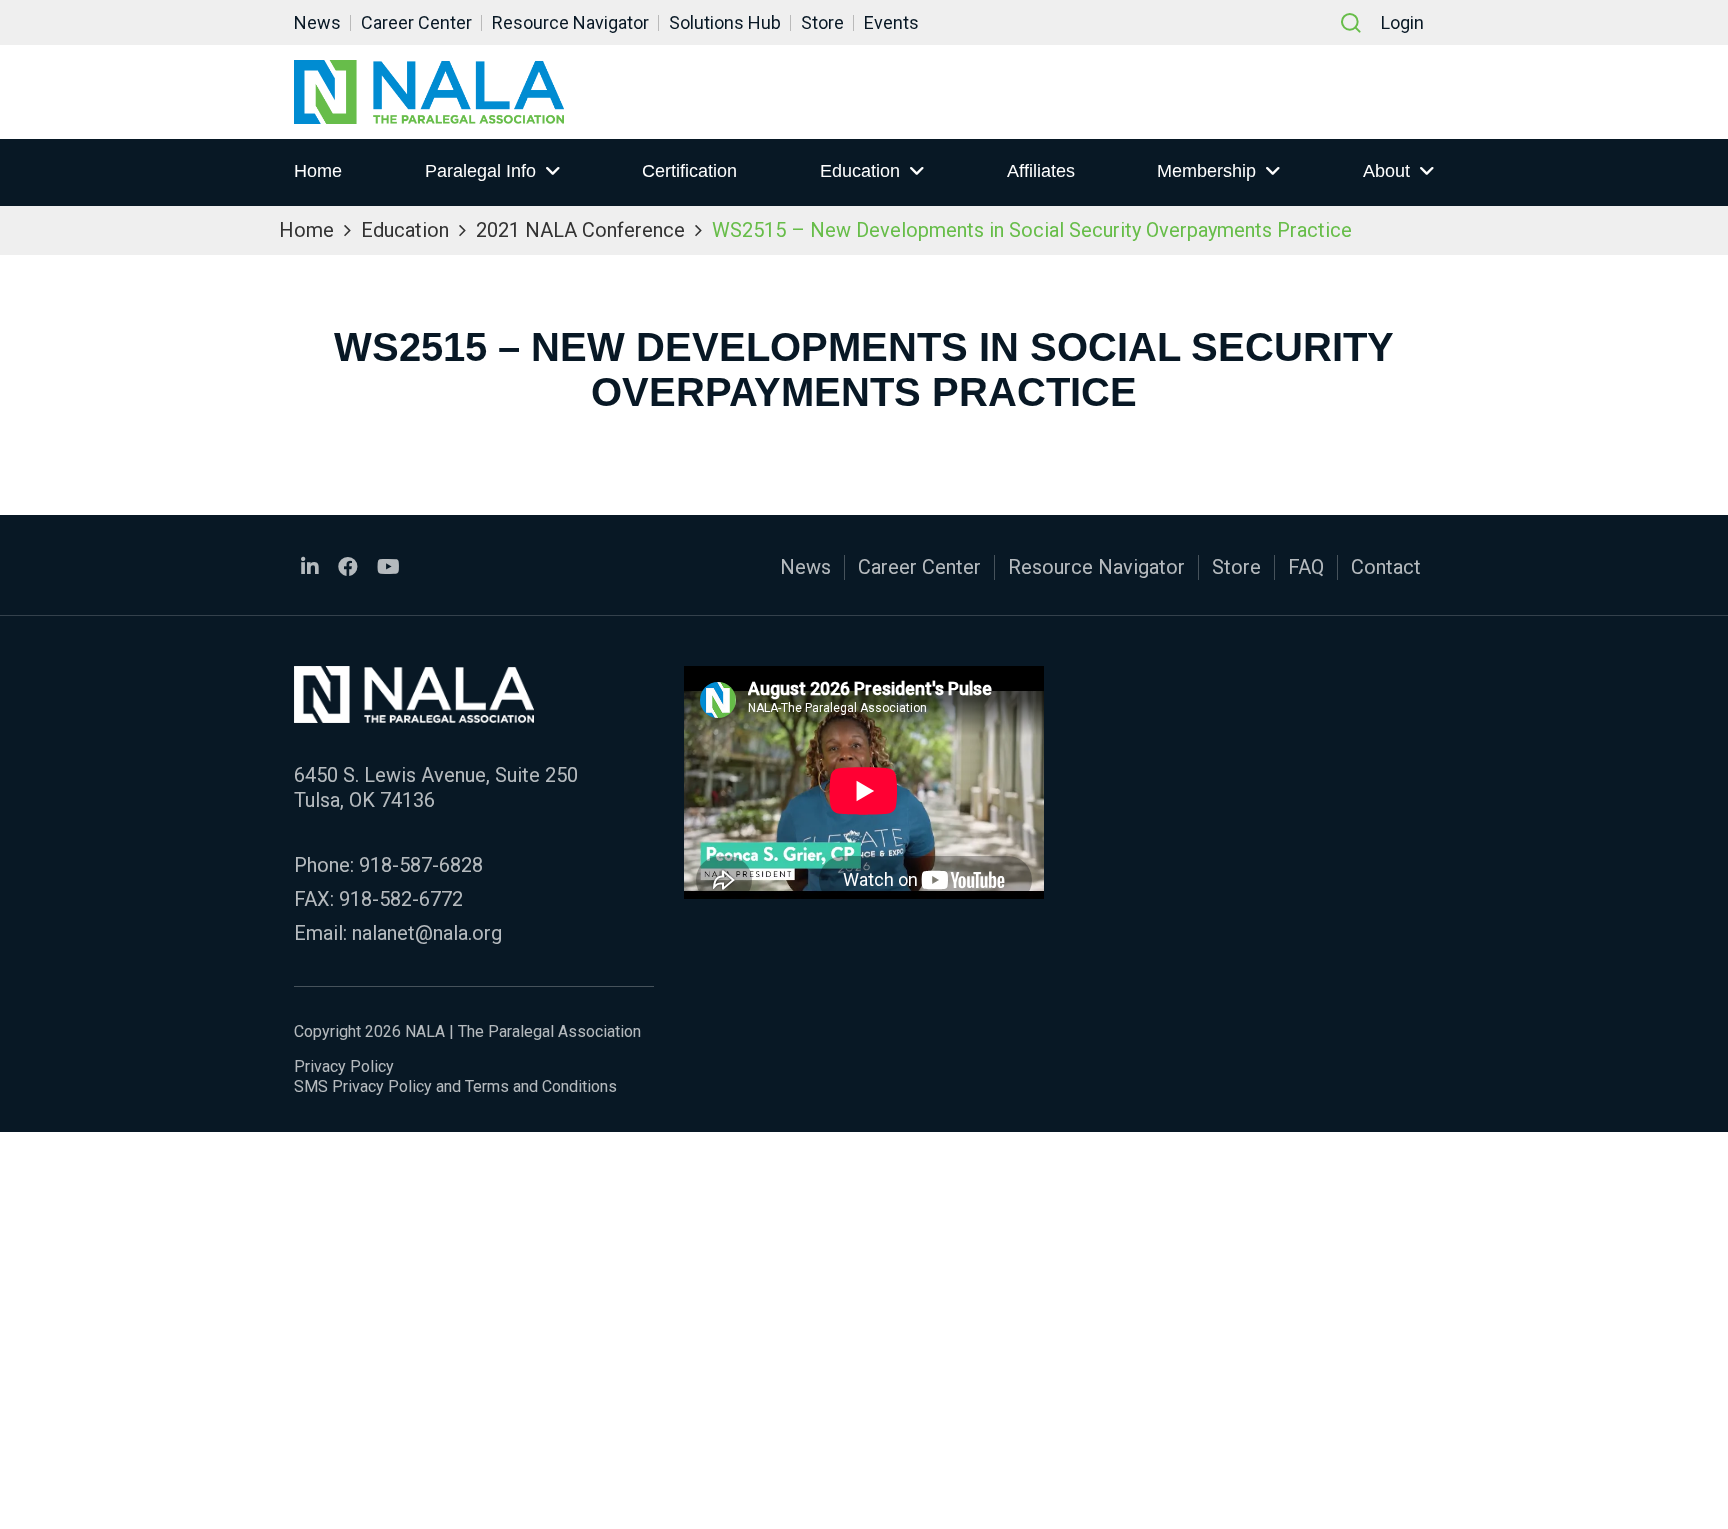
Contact (1386, 567)
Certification (689, 171)
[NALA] (429, 92)
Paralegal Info (480, 171)
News (317, 22)
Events (891, 22)
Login (1402, 22)
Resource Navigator (570, 22)
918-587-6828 (421, 865)
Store (822, 22)
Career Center (416, 22)
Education (860, 171)
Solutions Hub (725, 22)
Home (318, 171)
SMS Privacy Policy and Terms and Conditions (455, 1086)
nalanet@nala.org (427, 933)
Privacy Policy (344, 1066)
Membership (1206, 171)
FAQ (1306, 567)
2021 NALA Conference (580, 230)
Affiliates (1041, 171)
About (1386, 171)
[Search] (1351, 23)
